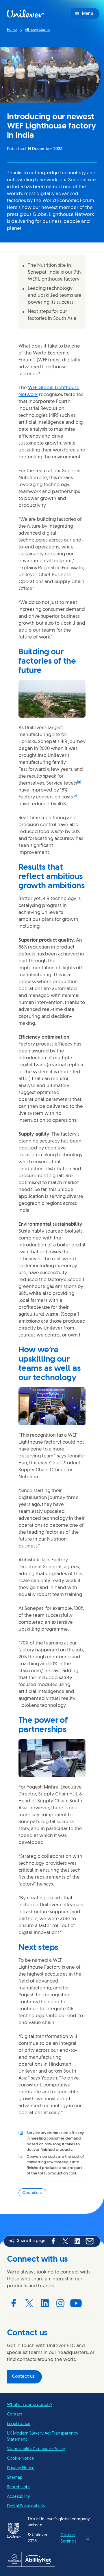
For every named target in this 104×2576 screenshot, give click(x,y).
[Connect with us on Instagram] (60, 2303)
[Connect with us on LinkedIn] (45, 2303)
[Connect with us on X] (29, 2303)
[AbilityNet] (52, 2559)
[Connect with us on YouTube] (76, 2303)
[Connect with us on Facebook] (14, 2303)
